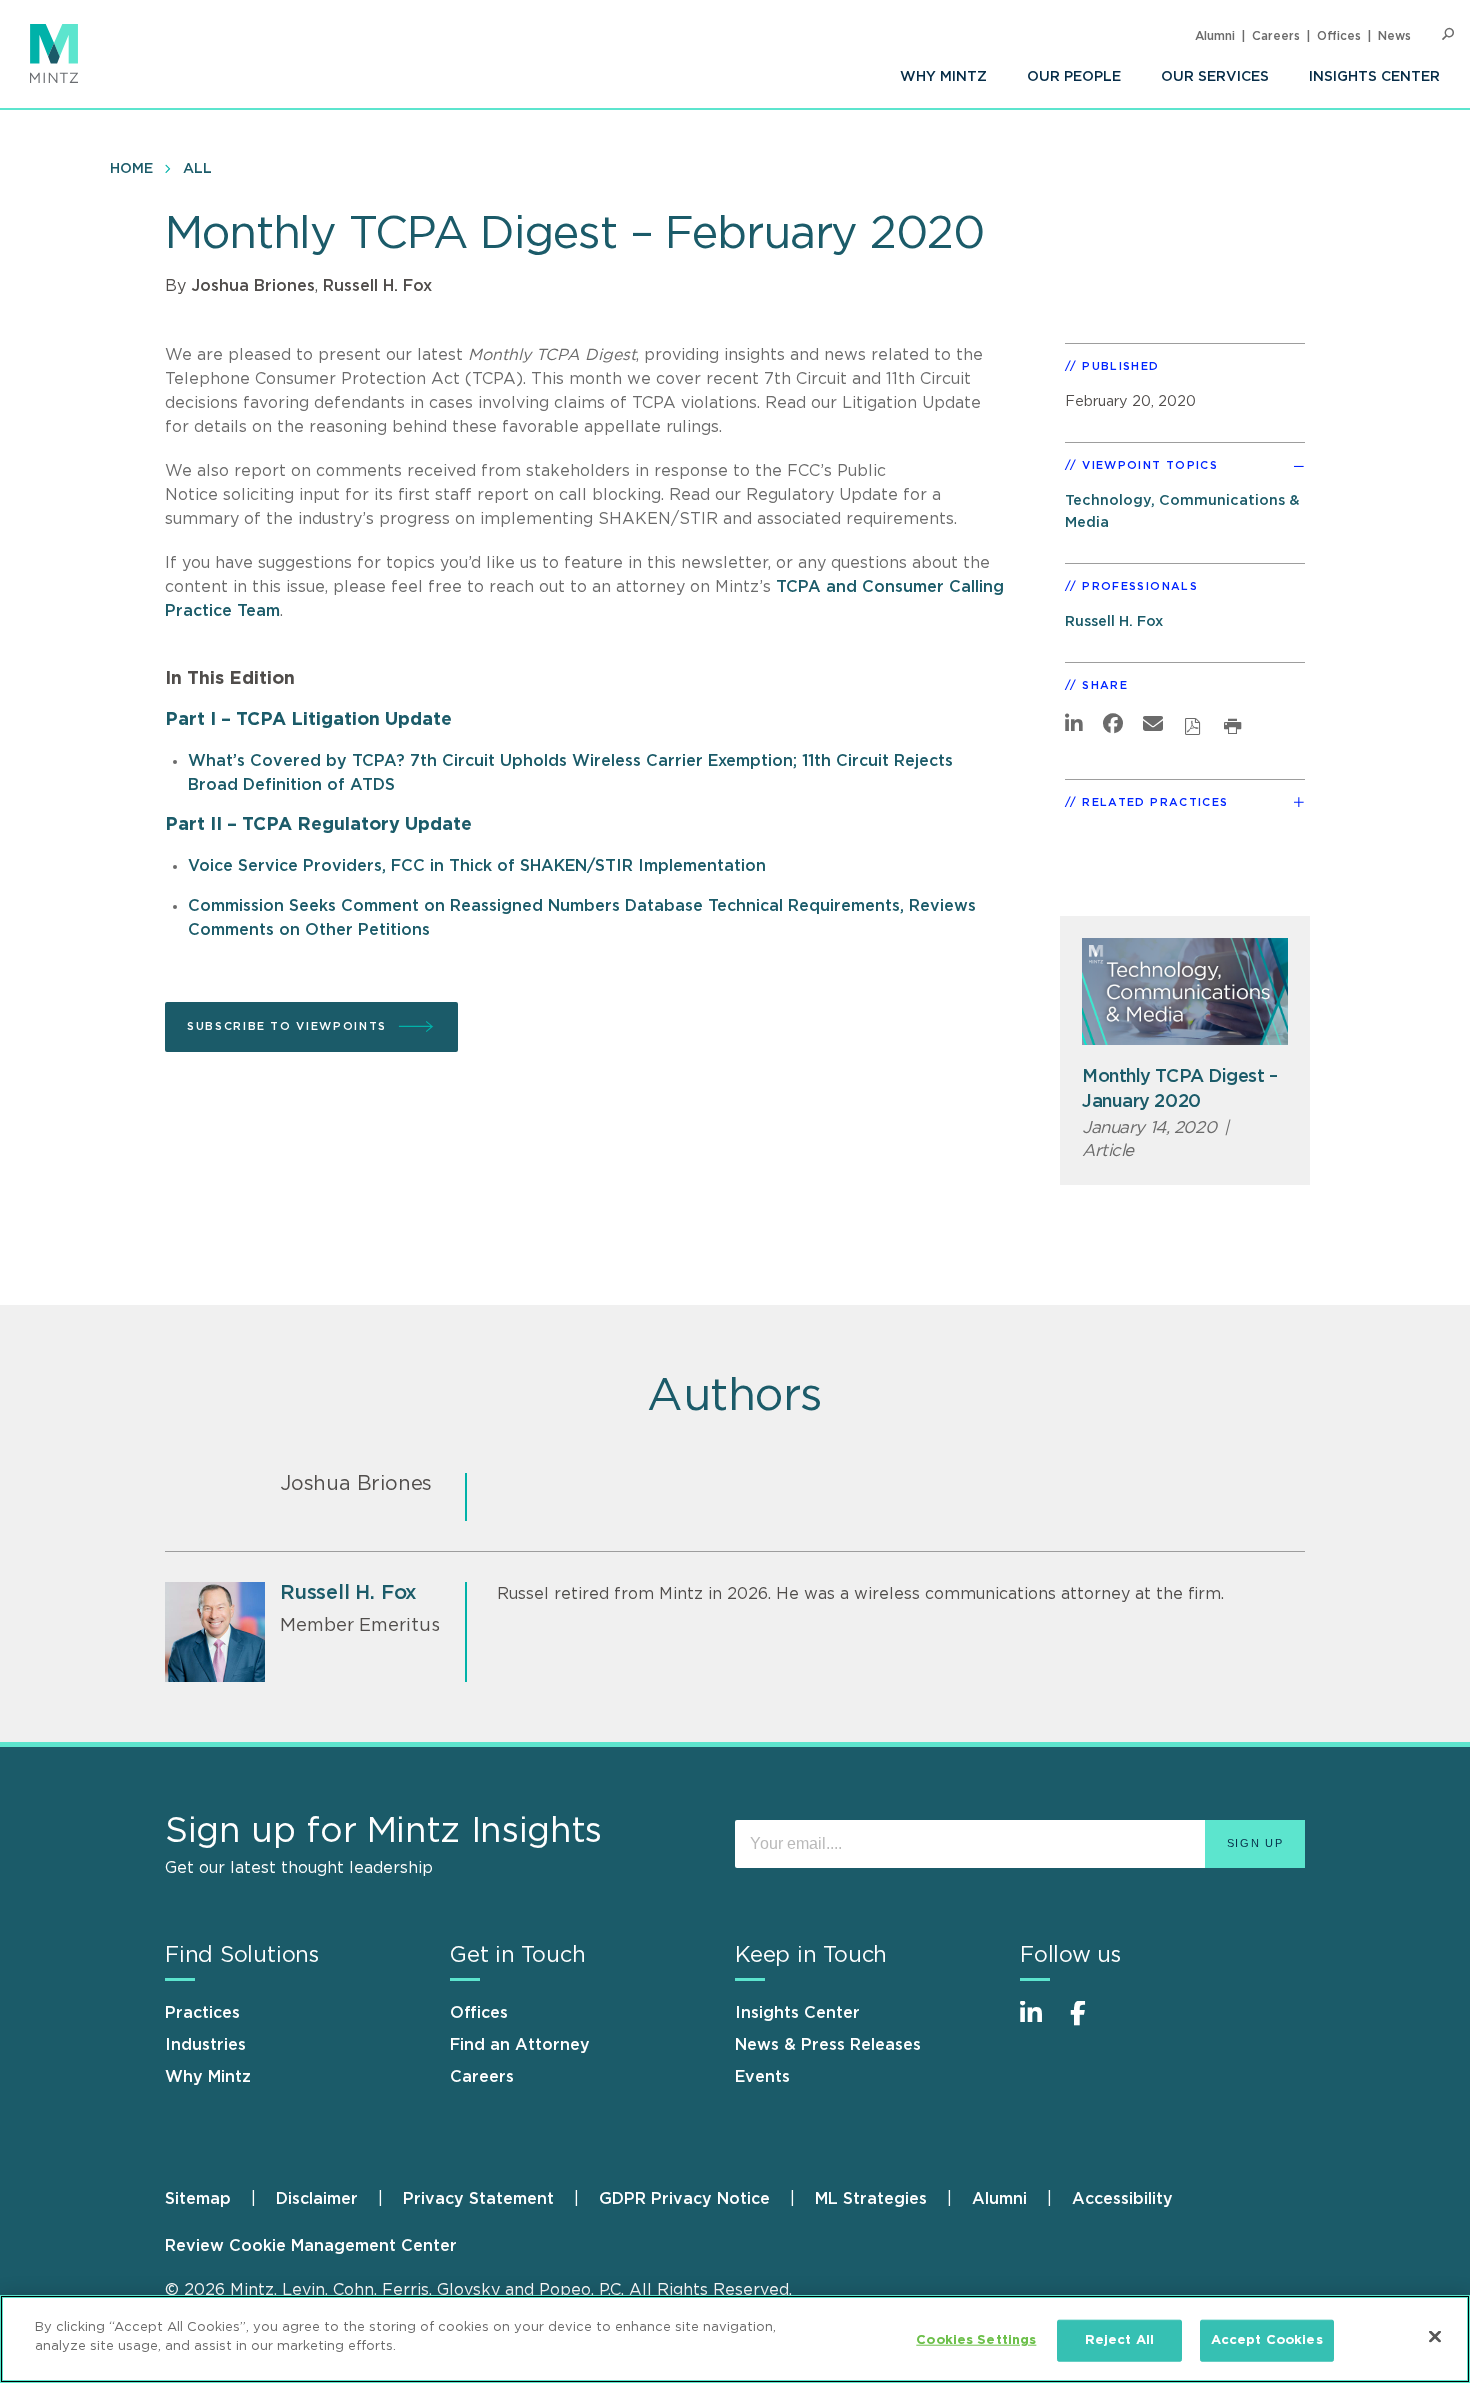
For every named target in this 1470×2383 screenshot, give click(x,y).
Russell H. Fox (377, 286)
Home (131, 169)
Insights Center (1374, 77)
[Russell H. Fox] (215, 1632)
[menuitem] (943, 77)
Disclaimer (317, 2199)
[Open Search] (1448, 34)
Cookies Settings (976, 2340)
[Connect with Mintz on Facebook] (1090, 2023)
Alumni (1215, 36)
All (197, 169)
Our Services (1215, 77)
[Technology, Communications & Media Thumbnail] (1185, 991)
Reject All (1119, 2340)
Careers (1276, 36)
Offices (1339, 36)
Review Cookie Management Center (311, 2246)
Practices (202, 2013)
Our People (1074, 77)
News (1394, 36)
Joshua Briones (253, 286)
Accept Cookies (1267, 2340)
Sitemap (198, 2199)
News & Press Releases (828, 2045)
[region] (735, 2339)
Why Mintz (943, 77)
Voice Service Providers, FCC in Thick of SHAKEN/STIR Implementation (477, 866)
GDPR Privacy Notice (684, 2199)
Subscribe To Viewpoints (287, 1026)
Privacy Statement (478, 2199)
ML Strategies (871, 2199)
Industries (205, 2045)
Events (762, 2077)
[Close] (1435, 2336)
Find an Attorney (520, 2045)
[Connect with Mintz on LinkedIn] (1040, 2023)
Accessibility (1122, 2199)
